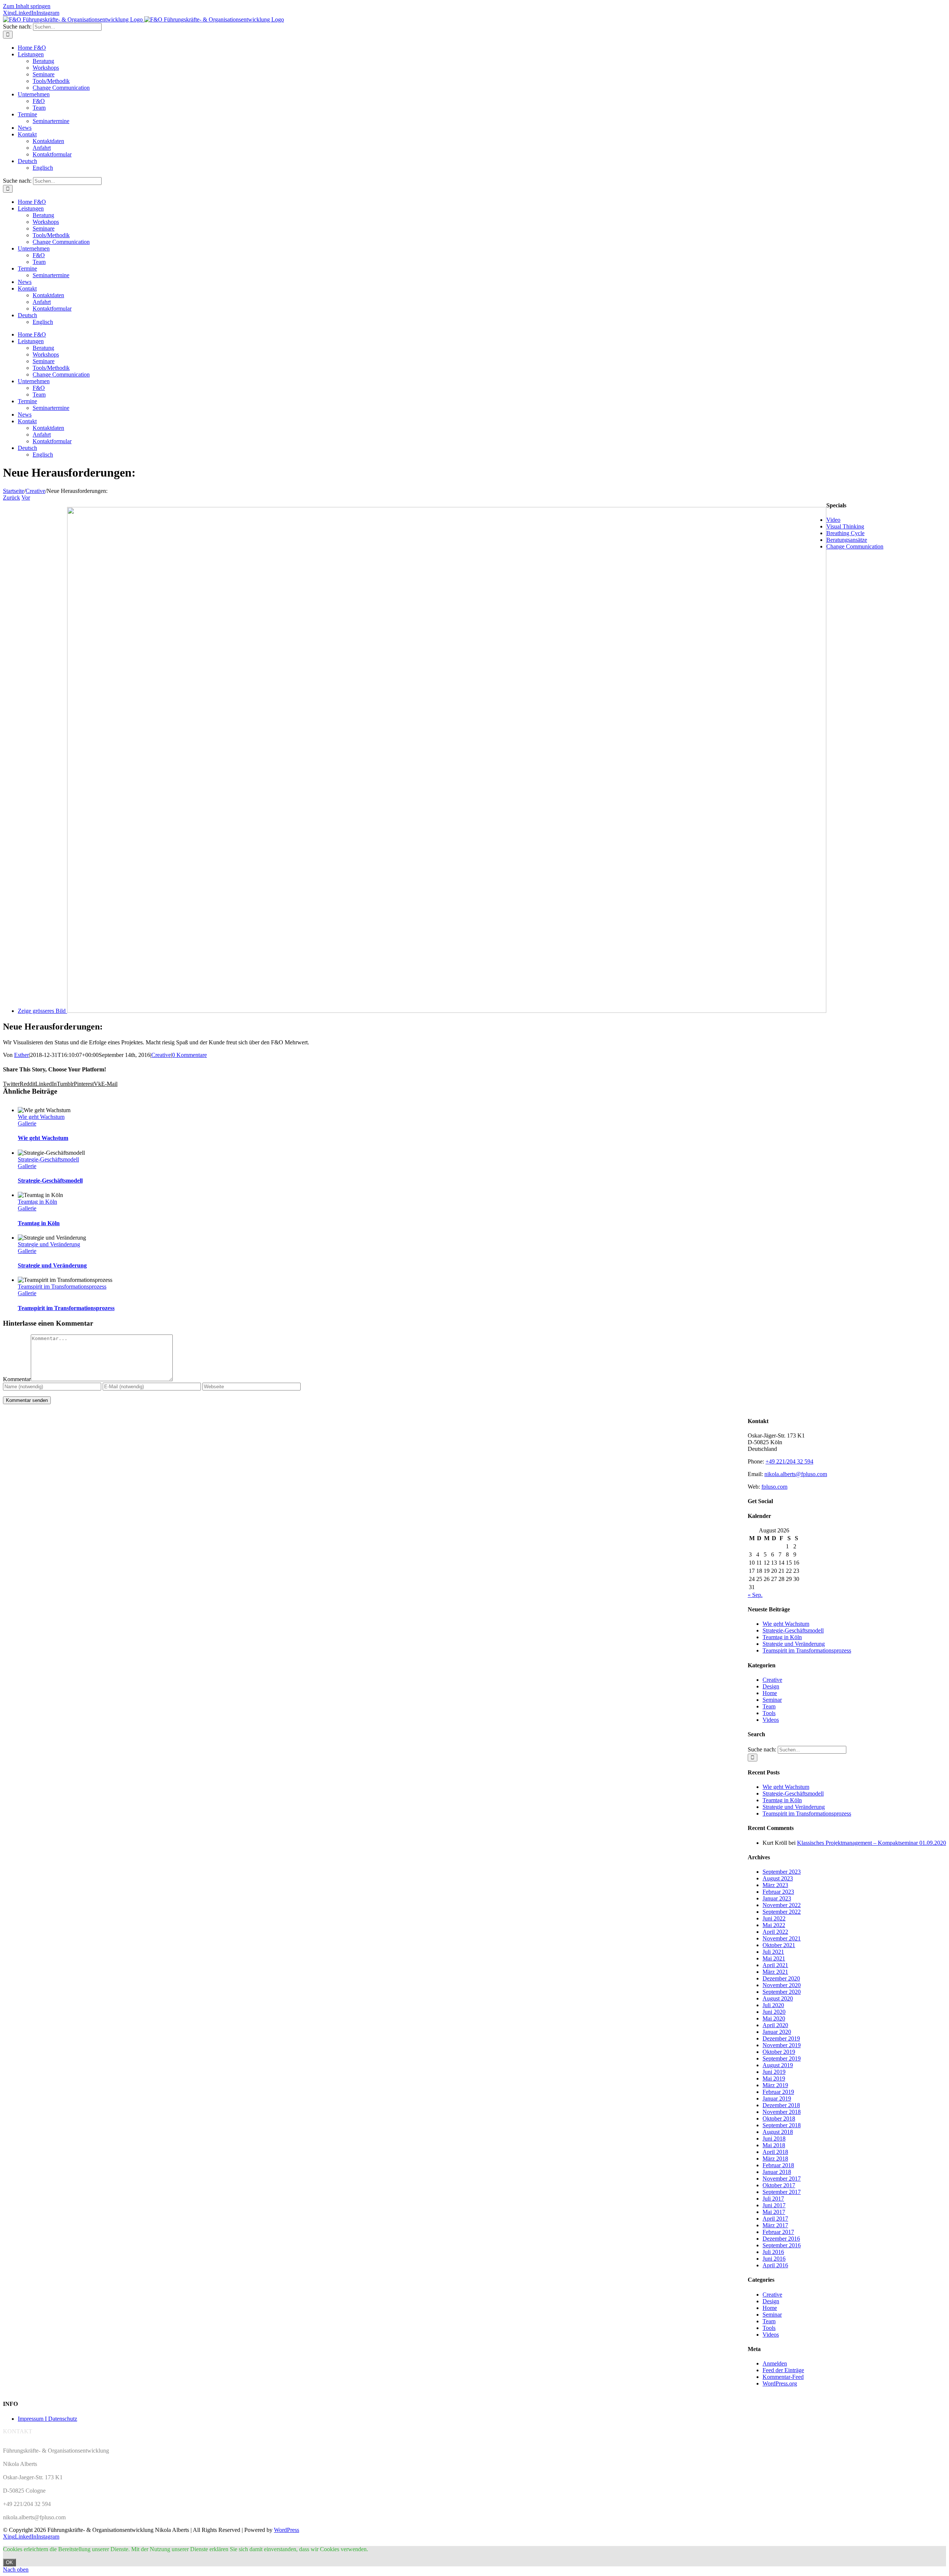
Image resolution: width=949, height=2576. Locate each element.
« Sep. (755, 1595)
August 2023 (778, 1878)
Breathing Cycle (845, 533)
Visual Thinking (845, 526)
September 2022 (782, 1912)
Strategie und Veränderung (49, 1244)
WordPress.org (780, 2383)
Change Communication (855, 546)
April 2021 (775, 1965)
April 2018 (775, 2152)
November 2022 (782, 1905)
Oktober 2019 (779, 2052)
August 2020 (778, 1998)
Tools (769, 1713)
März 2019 (775, 2085)
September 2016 (782, 2245)
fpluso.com (774, 1487)
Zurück (11, 498)
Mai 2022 (774, 1925)
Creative (161, 1055)
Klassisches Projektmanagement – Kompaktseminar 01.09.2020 (872, 1843)
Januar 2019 (777, 2098)
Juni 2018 (774, 2139)
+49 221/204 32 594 (789, 1461)
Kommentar (17, 1379)
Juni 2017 (774, 2205)
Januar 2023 (777, 1898)
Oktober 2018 (779, 2119)
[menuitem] (27, 161)
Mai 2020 (774, 2018)
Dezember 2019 (781, 2038)
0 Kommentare (189, 1055)
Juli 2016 (773, 2252)
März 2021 (775, 1972)
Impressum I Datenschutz (47, 2419)
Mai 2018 (774, 2145)
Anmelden (775, 2363)
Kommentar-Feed (783, 2377)
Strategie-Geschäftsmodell (48, 1159)
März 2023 (775, 1885)
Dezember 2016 (781, 2239)
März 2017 (775, 2225)
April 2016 (775, 2265)
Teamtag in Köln (37, 1202)
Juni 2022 (774, 1918)
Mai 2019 (774, 2078)
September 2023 (782, 1872)
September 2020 (782, 1992)
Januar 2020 (777, 2032)
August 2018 (778, 2132)
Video (833, 520)
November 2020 (782, 1985)
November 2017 (782, 2179)
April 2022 (775, 1932)
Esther (22, 1055)
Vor (26, 498)
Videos (771, 1720)
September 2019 (782, 2058)
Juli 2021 (773, 1952)
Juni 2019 (774, 2072)
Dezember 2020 (781, 1978)
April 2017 (775, 2219)
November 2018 (782, 2112)
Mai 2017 (774, 2212)
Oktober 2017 (779, 2185)
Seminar (772, 1700)
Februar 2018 (778, 2165)
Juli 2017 (773, 2199)
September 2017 (782, 2192)
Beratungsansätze (847, 540)
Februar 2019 (778, 2092)
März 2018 (775, 2159)
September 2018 (782, 2125)
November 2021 (782, 1938)
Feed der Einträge (783, 2370)
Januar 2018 (777, 2172)
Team (769, 1706)
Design (771, 1686)
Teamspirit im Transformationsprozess (62, 1287)
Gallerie (27, 1123)
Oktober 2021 (779, 1945)
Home (770, 1693)
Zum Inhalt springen (27, 6)
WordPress (287, 2530)
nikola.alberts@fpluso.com (796, 1474)
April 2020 (775, 2025)
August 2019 (778, 2065)
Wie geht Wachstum (41, 1117)
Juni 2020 (774, 2012)
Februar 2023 (778, 1892)
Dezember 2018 (781, 2105)
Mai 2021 (774, 1958)
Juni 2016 (774, 2259)
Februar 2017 (778, 2232)
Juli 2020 (773, 2005)
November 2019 (782, 2045)
